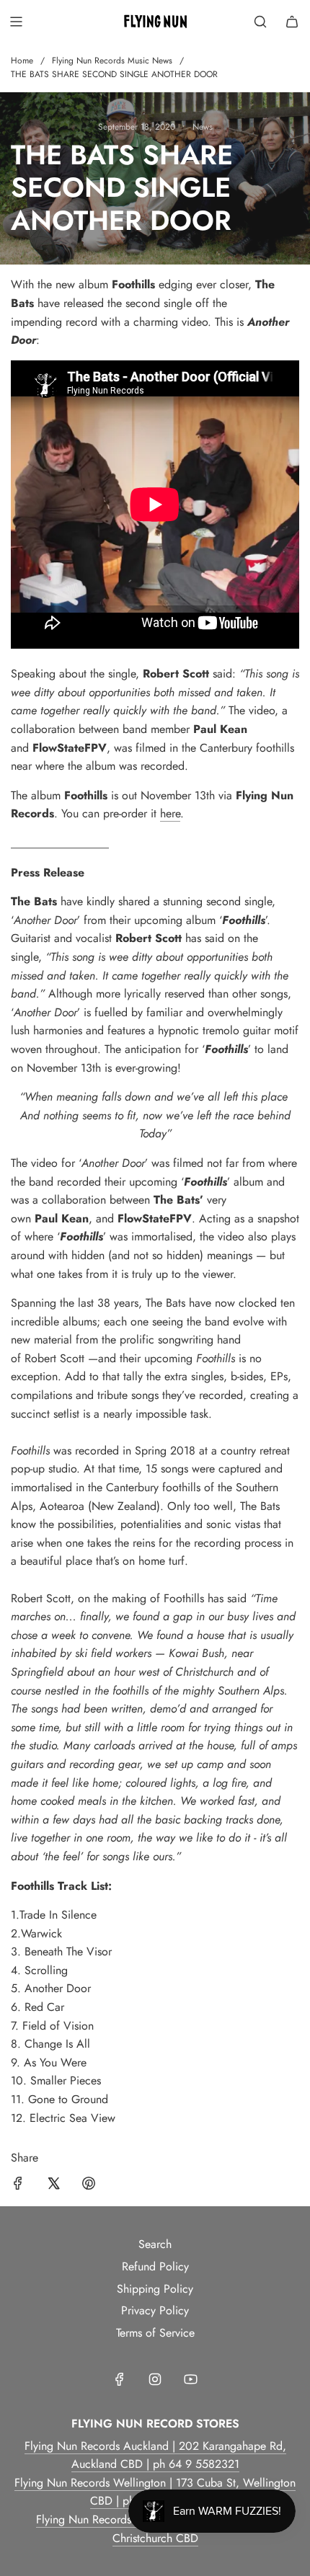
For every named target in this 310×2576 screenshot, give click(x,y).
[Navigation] (16, 22)
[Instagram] (155, 2379)
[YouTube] (190, 2379)
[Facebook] (120, 2379)
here (170, 813)
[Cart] (292, 22)
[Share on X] (53, 2186)
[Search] (260, 22)
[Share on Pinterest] (89, 2186)
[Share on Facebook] (18, 2186)
